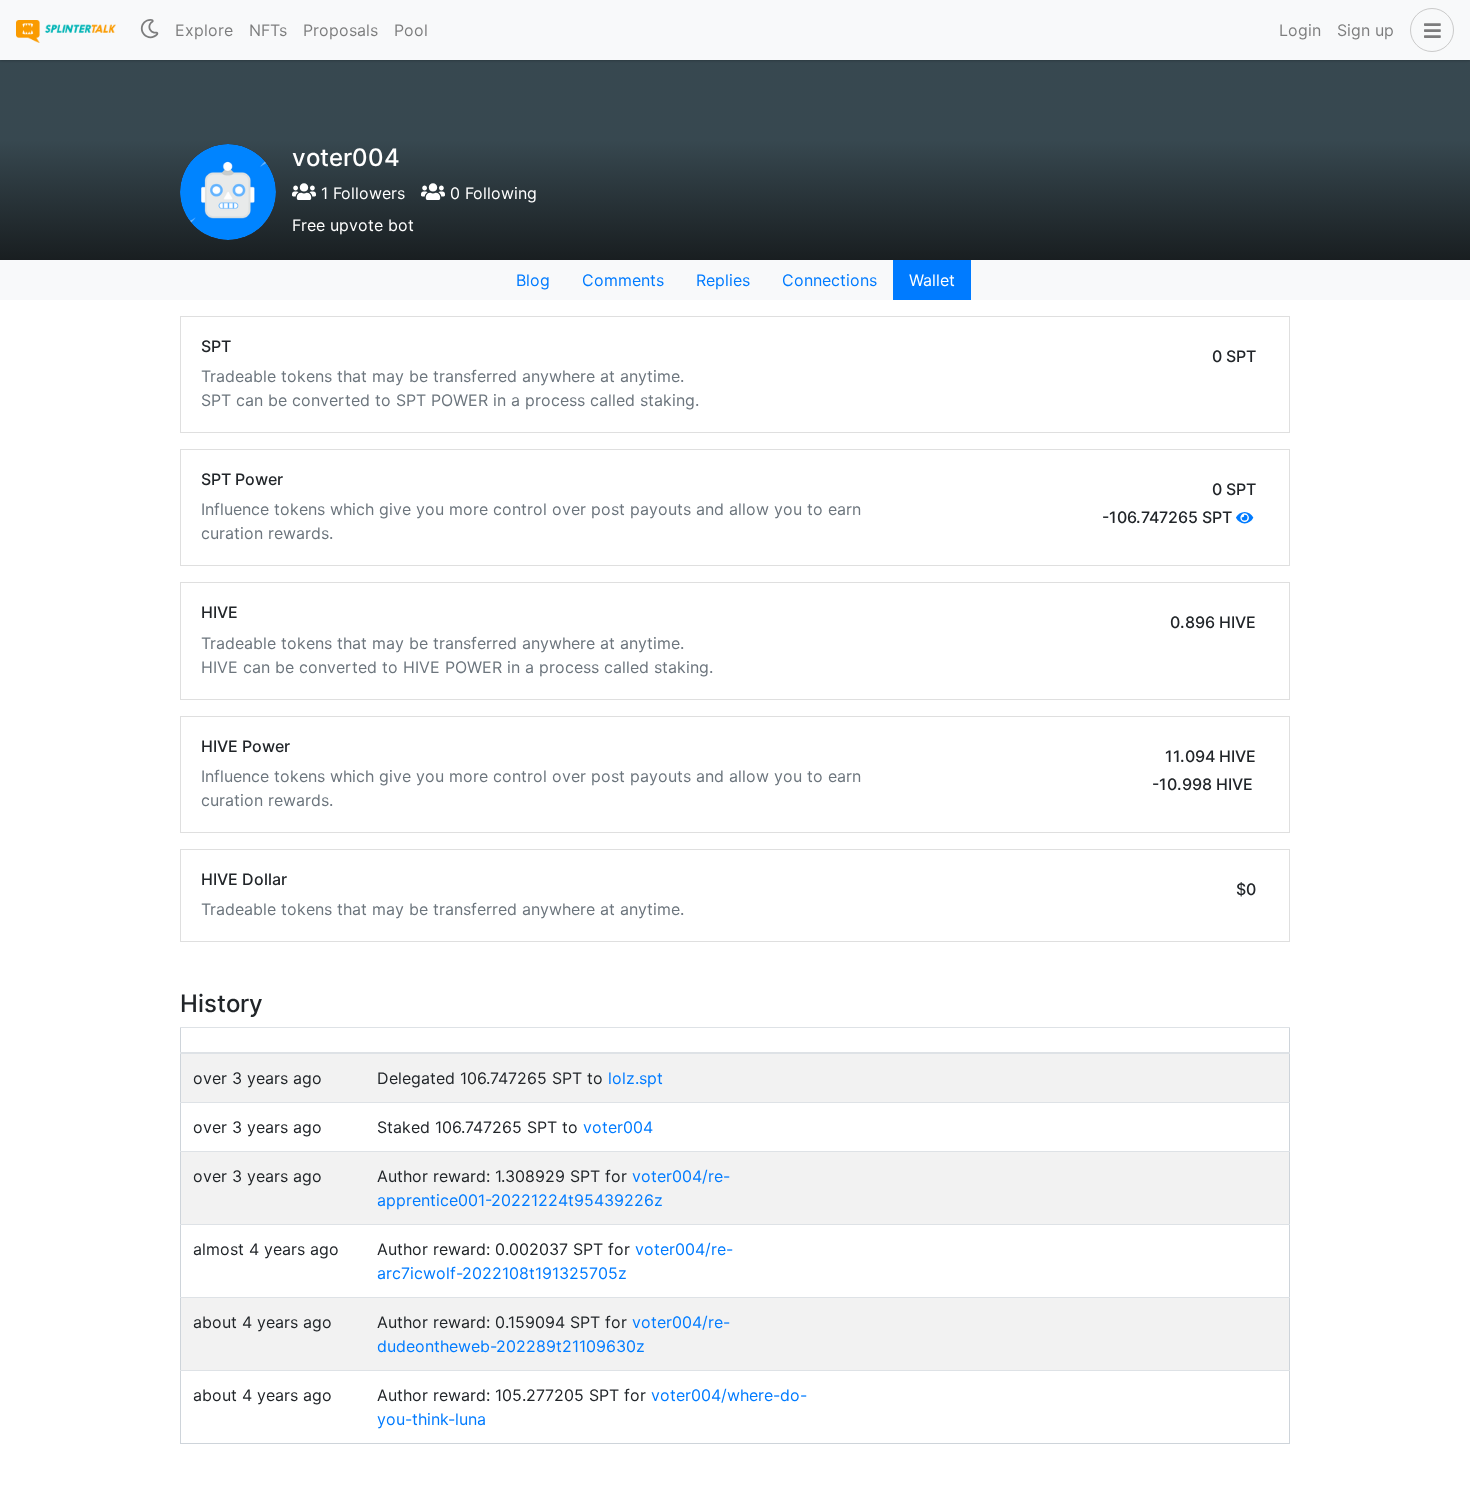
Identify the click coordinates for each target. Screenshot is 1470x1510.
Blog (533, 280)
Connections (829, 280)
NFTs (268, 30)
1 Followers (360, 193)
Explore (204, 30)
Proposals (340, 30)
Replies (723, 280)
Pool (411, 30)
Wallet (932, 280)
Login (1300, 30)
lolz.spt (635, 1078)
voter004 (618, 1127)
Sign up (1365, 30)
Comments (623, 280)
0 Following (491, 193)
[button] (1428, 30)
